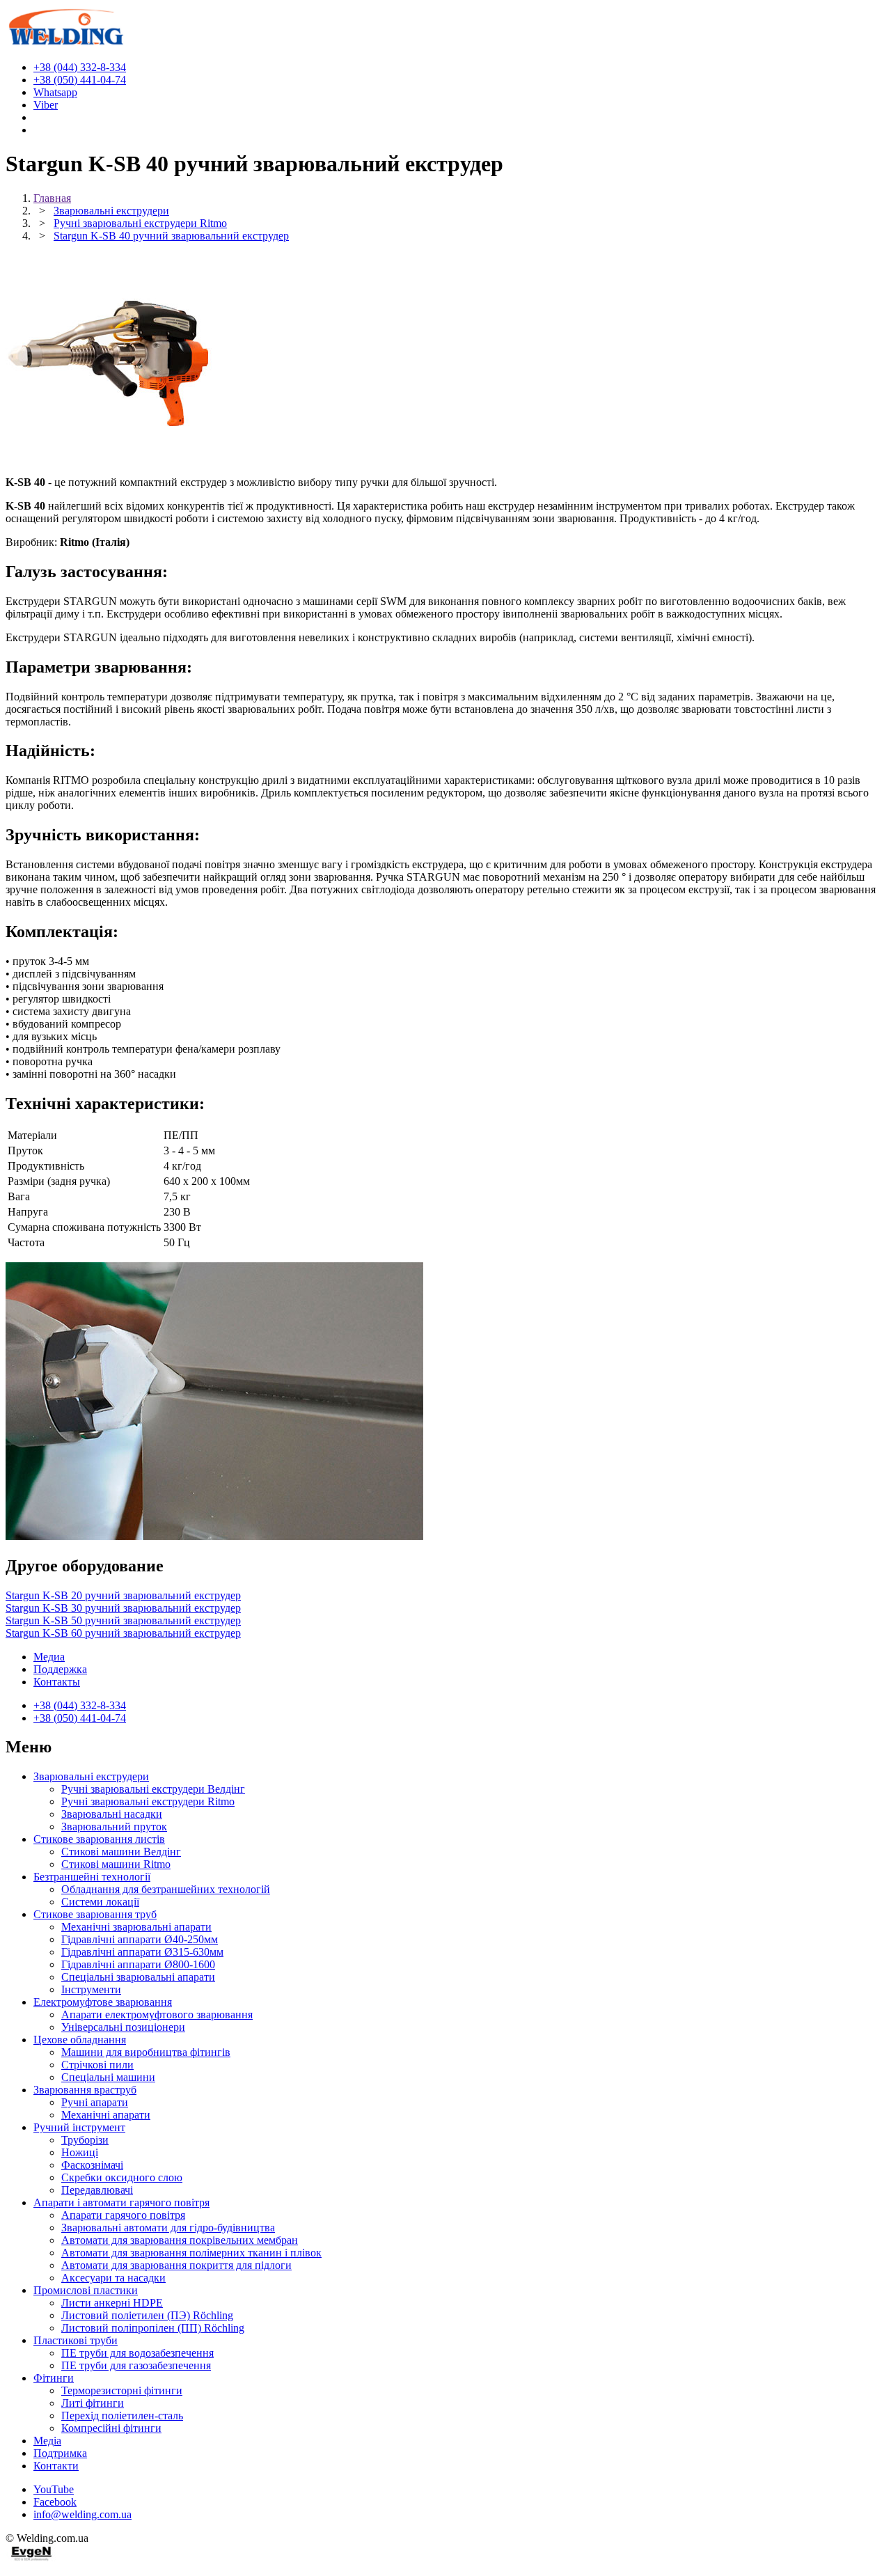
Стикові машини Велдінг (121, 1852)
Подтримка (60, 2453)
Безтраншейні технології (92, 1877)
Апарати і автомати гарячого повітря (121, 2202)
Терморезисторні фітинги (122, 2390)
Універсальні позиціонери (123, 2027)
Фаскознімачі (92, 2165)
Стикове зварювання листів (99, 1839)
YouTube (54, 2489)
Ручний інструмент (79, 2127)
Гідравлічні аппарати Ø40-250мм (140, 1939)
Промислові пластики (86, 2290)
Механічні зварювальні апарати (136, 1927)
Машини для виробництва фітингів (146, 2052)
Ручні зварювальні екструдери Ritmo (148, 1801)
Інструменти (91, 1989)
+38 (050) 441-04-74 (80, 1718)
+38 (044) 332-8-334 (80, 1705)
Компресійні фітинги (111, 2428)
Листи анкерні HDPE (112, 2303)
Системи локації (100, 1902)
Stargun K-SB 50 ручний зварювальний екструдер (123, 1620)
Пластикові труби (76, 2340)
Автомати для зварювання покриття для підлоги (176, 2265)
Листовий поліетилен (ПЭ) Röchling (147, 2315)
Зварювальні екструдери (91, 1776)
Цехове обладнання (80, 2040)
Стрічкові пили (97, 2065)
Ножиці (80, 2152)
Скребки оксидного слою (122, 2177)
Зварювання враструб (85, 2090)
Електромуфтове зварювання (103, 2002)
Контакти (56, 2466)
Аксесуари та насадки (113, 2278)
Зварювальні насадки (112, 1814)
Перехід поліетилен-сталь (122, 2416)
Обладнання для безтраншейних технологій (166, 1889)
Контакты (57, 1682)
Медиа (49, 1657)
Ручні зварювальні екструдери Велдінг (153, 1789)
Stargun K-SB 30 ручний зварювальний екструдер (123, 1608)
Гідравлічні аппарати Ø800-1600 (138, 1964)
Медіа (47, 2441)
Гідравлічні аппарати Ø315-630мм (142, 1952)
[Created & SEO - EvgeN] (32, 2558)
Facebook (55, 2502)
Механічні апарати (106, 2115)
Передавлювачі (97, 2190)
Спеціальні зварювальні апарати (138, 1977)
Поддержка (60, 1669)
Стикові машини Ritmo (116, 1864)
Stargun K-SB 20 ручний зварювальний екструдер (123, 1595)
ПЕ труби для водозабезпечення (137, 2353)
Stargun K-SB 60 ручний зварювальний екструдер (123, 1633)
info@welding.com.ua (82, 2514)
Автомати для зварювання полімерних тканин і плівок (191, 2253)
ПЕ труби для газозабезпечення (136, 2365)
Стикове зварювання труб (95, 1914)
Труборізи (85, 2140)
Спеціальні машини (108, 2077)
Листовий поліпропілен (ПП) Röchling (153, 2328)
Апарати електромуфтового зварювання (157, 2015)
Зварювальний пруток (114, 1827)
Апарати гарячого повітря (123, 2215)
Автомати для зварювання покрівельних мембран (180, 2240)
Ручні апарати (95, 2102)
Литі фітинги (93, 2403)
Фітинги (54, 2378)
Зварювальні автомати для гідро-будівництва (168, 2228)
